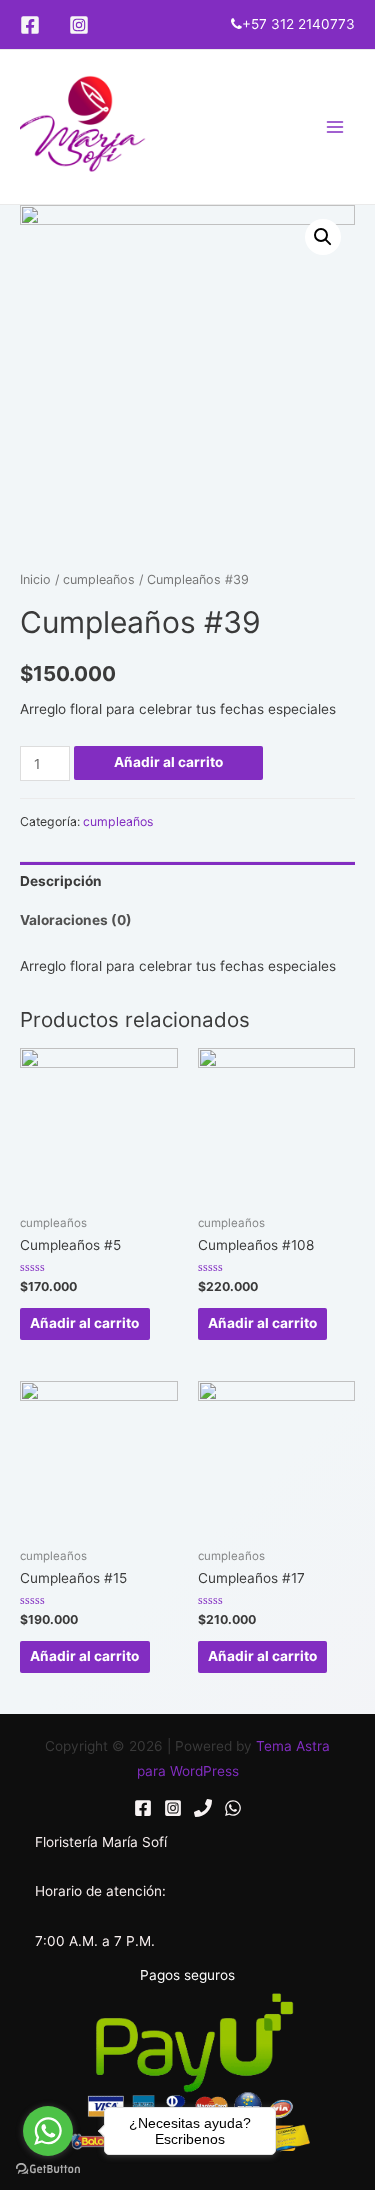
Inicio (35, 579)
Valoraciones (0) (76, 920)
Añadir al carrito (168, 762)
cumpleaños (99, 579)
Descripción (61, 881)
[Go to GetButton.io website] (48, 2169)
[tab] (187, 881)
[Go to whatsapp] (48, 2131)
